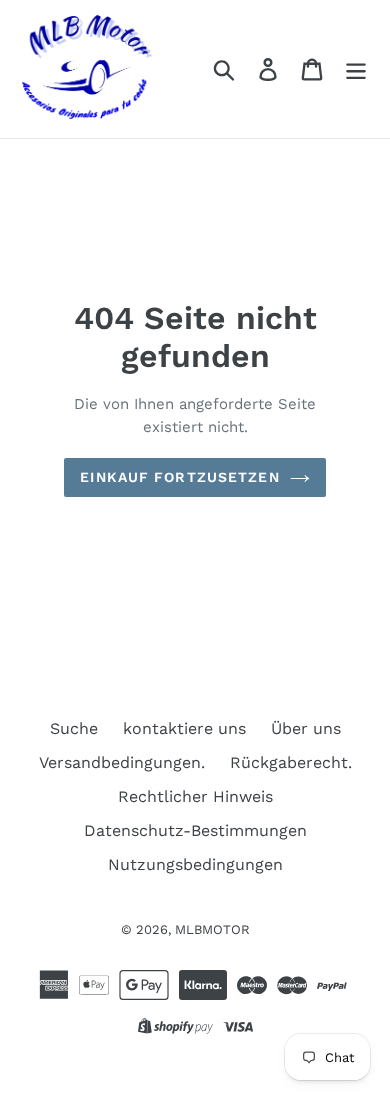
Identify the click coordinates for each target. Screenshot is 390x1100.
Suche (74, 728)
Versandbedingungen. (122, 762)
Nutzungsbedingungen (195, 864)
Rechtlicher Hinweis (195, 796)
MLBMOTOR (212, 929)
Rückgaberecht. (291, 762)
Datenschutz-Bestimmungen (195, 830)
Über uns (306, 728)
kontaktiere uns (184, 728)
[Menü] (356, 69)
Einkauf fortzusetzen (179, 477)
